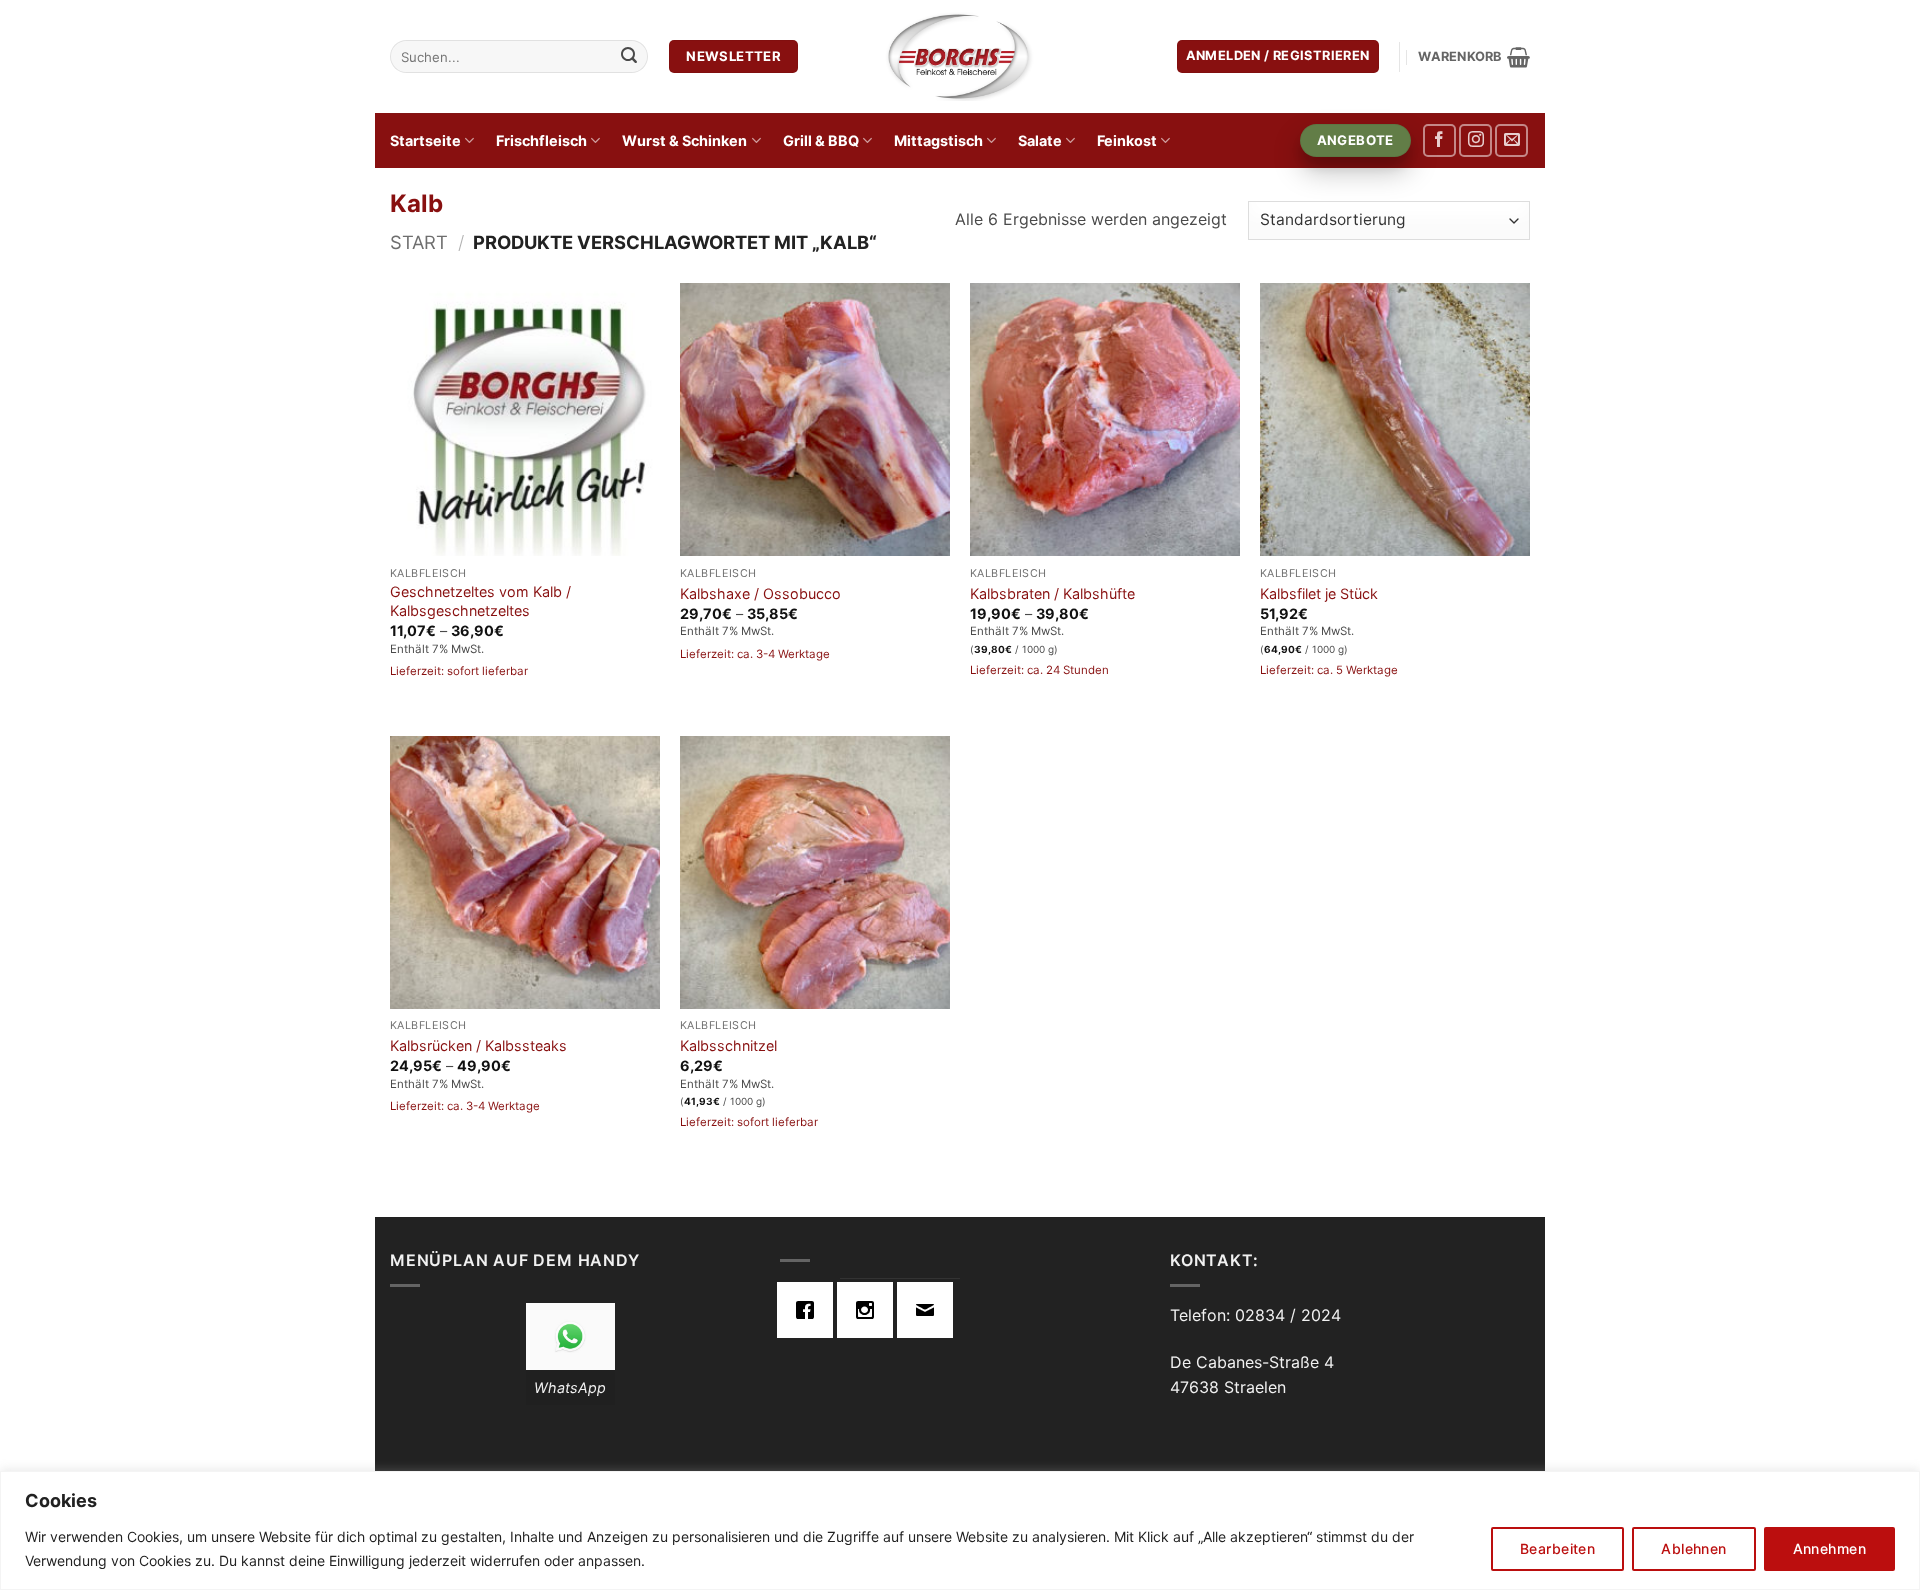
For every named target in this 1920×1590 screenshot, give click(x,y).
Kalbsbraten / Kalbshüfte (1052, 593)
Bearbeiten (1557, 1548)
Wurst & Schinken (684, 140)
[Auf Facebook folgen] (1439, 140)
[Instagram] (870, 1310)
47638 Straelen (1228, 1387)
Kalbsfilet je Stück (1319, 593)
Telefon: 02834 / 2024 (1255, 1315)
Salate (1040, 140)
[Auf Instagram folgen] (1475, 140)
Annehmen (1829, 1548)
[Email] (930, 1310)
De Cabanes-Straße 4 (1252, 1362)
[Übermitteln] (629, 57)
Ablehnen (1693, 1548)
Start (419, 242)
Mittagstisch (938, 140)
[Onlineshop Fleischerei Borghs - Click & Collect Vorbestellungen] (960, 56)
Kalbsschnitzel (728, 1045)
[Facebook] (810, 1310)
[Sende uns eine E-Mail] (1511, 140)
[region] (960, 1530)
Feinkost (1127, 140)
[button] (1278, 56)
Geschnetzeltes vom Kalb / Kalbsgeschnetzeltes (480, 601)
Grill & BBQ (821, 140)
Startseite (425, 140)
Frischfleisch (541, 140)
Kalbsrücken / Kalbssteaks (478, 1045)
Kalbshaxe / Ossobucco (760, 593)
